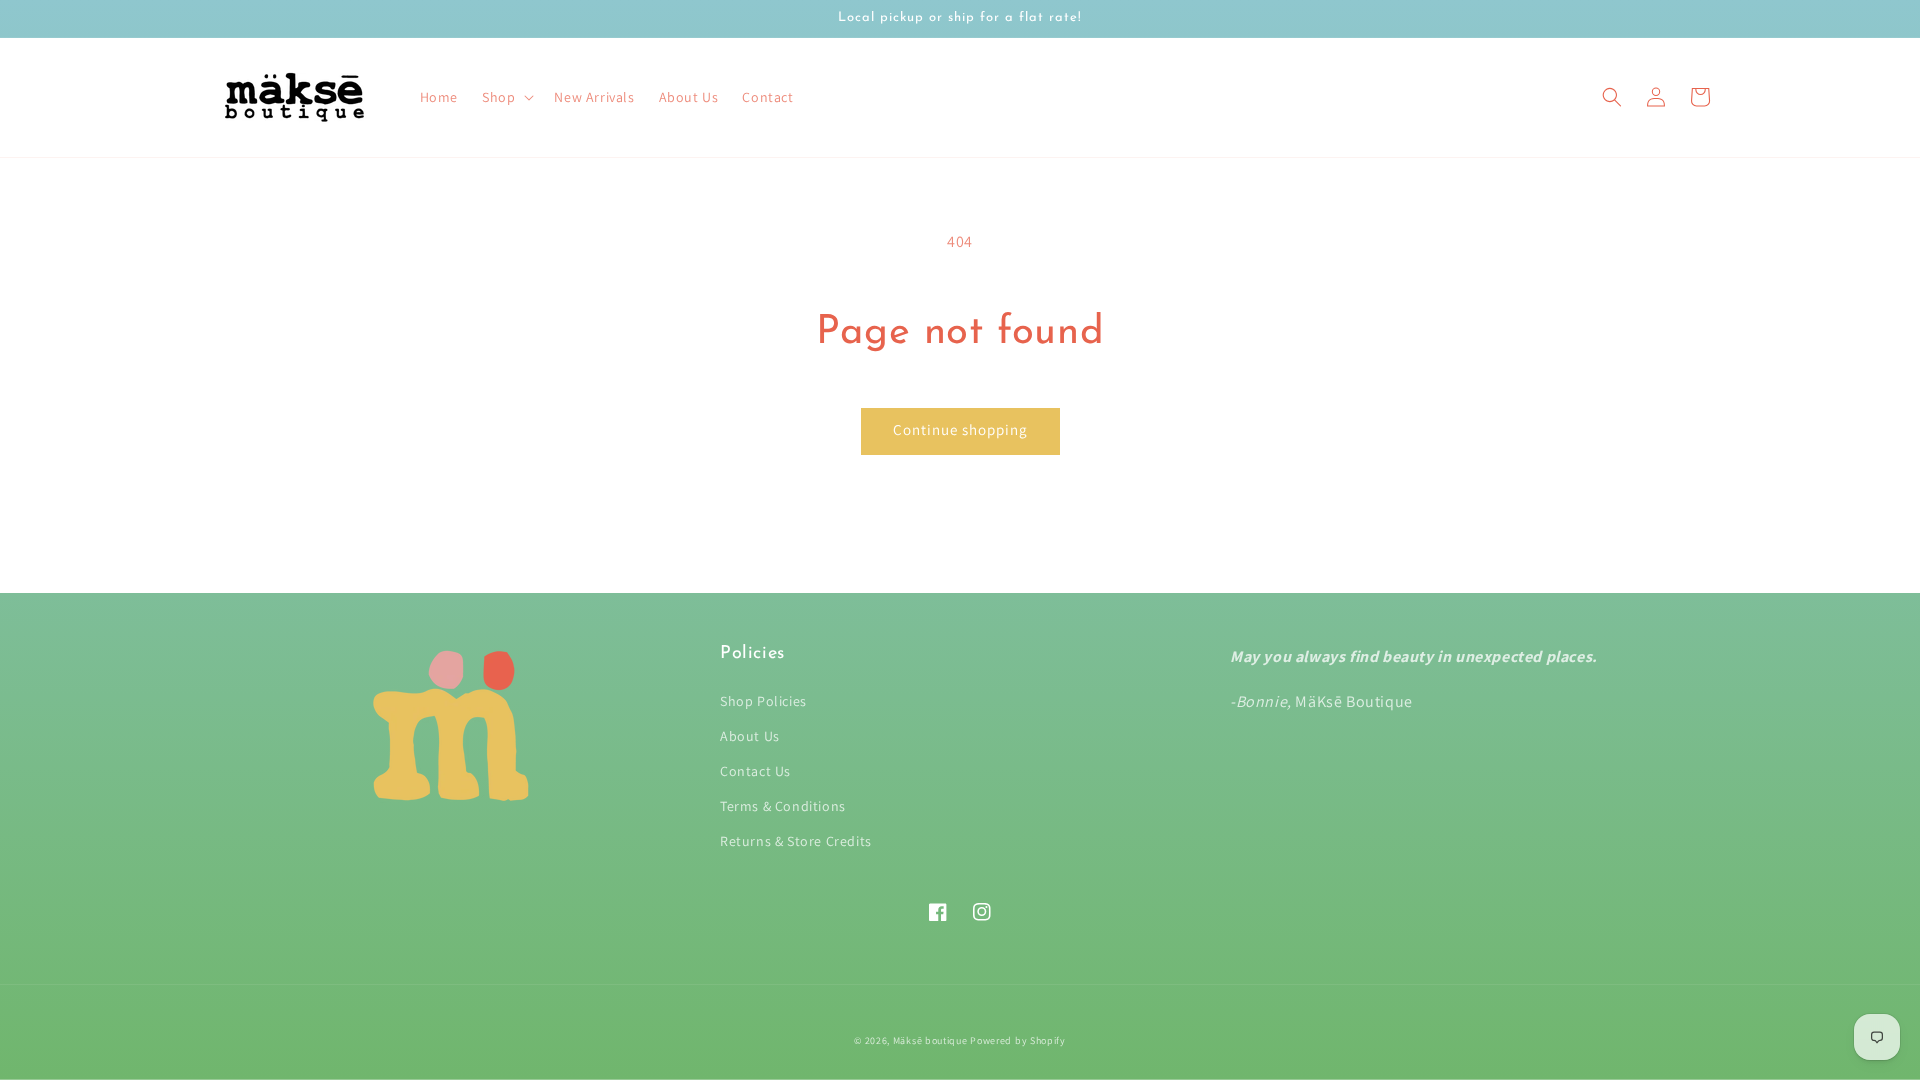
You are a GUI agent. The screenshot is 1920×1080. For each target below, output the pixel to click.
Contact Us (755, 771)
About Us (750, 736)
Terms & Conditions (783, 806)
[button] (1612, 97)
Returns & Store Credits (796, 841)
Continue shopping (960, 429)
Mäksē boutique (932, 1040)
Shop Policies (763, 701)
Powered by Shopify (1018, 1040)
